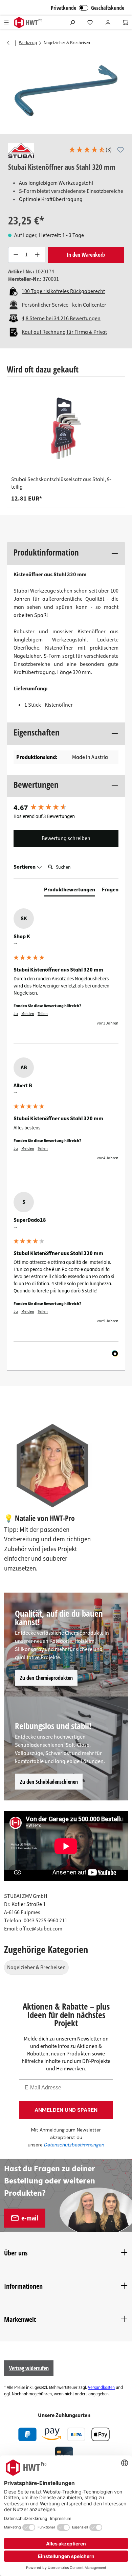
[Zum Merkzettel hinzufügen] (120, 150)
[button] (90, 150)
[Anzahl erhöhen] (37, 255)
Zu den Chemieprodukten (46, 1678)
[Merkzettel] (90, 22)
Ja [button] (16, 1014)
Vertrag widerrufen (29, 2368)
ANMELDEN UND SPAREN (66, 2110)
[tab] (70, 891)
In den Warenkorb (86, 255)
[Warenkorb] (126, 22)
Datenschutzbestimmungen (74, 2145)
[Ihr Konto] (108, 22)
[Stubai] (21, 150)
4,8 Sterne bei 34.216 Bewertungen (61, 319)
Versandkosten (101, 2388)
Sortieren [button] (25, 867)
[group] (66, 442)
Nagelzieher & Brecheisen (36, 1967)
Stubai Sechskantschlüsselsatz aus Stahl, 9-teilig (61, 483)
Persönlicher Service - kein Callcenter (64, 305)
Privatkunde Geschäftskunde (87, 8)
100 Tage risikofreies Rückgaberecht (63, 291)
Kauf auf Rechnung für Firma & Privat (64, 332)
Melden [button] (28, 1014)
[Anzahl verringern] (16, 255)
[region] (66, 90)
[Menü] (6, 22)
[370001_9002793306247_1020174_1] (66, 90)
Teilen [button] (43, 1014)
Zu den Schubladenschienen (49, 1782)
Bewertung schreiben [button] (66, 838)
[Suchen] (72, 22)
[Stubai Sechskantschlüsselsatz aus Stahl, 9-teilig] (66, 428)
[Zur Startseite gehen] (28, 23)
